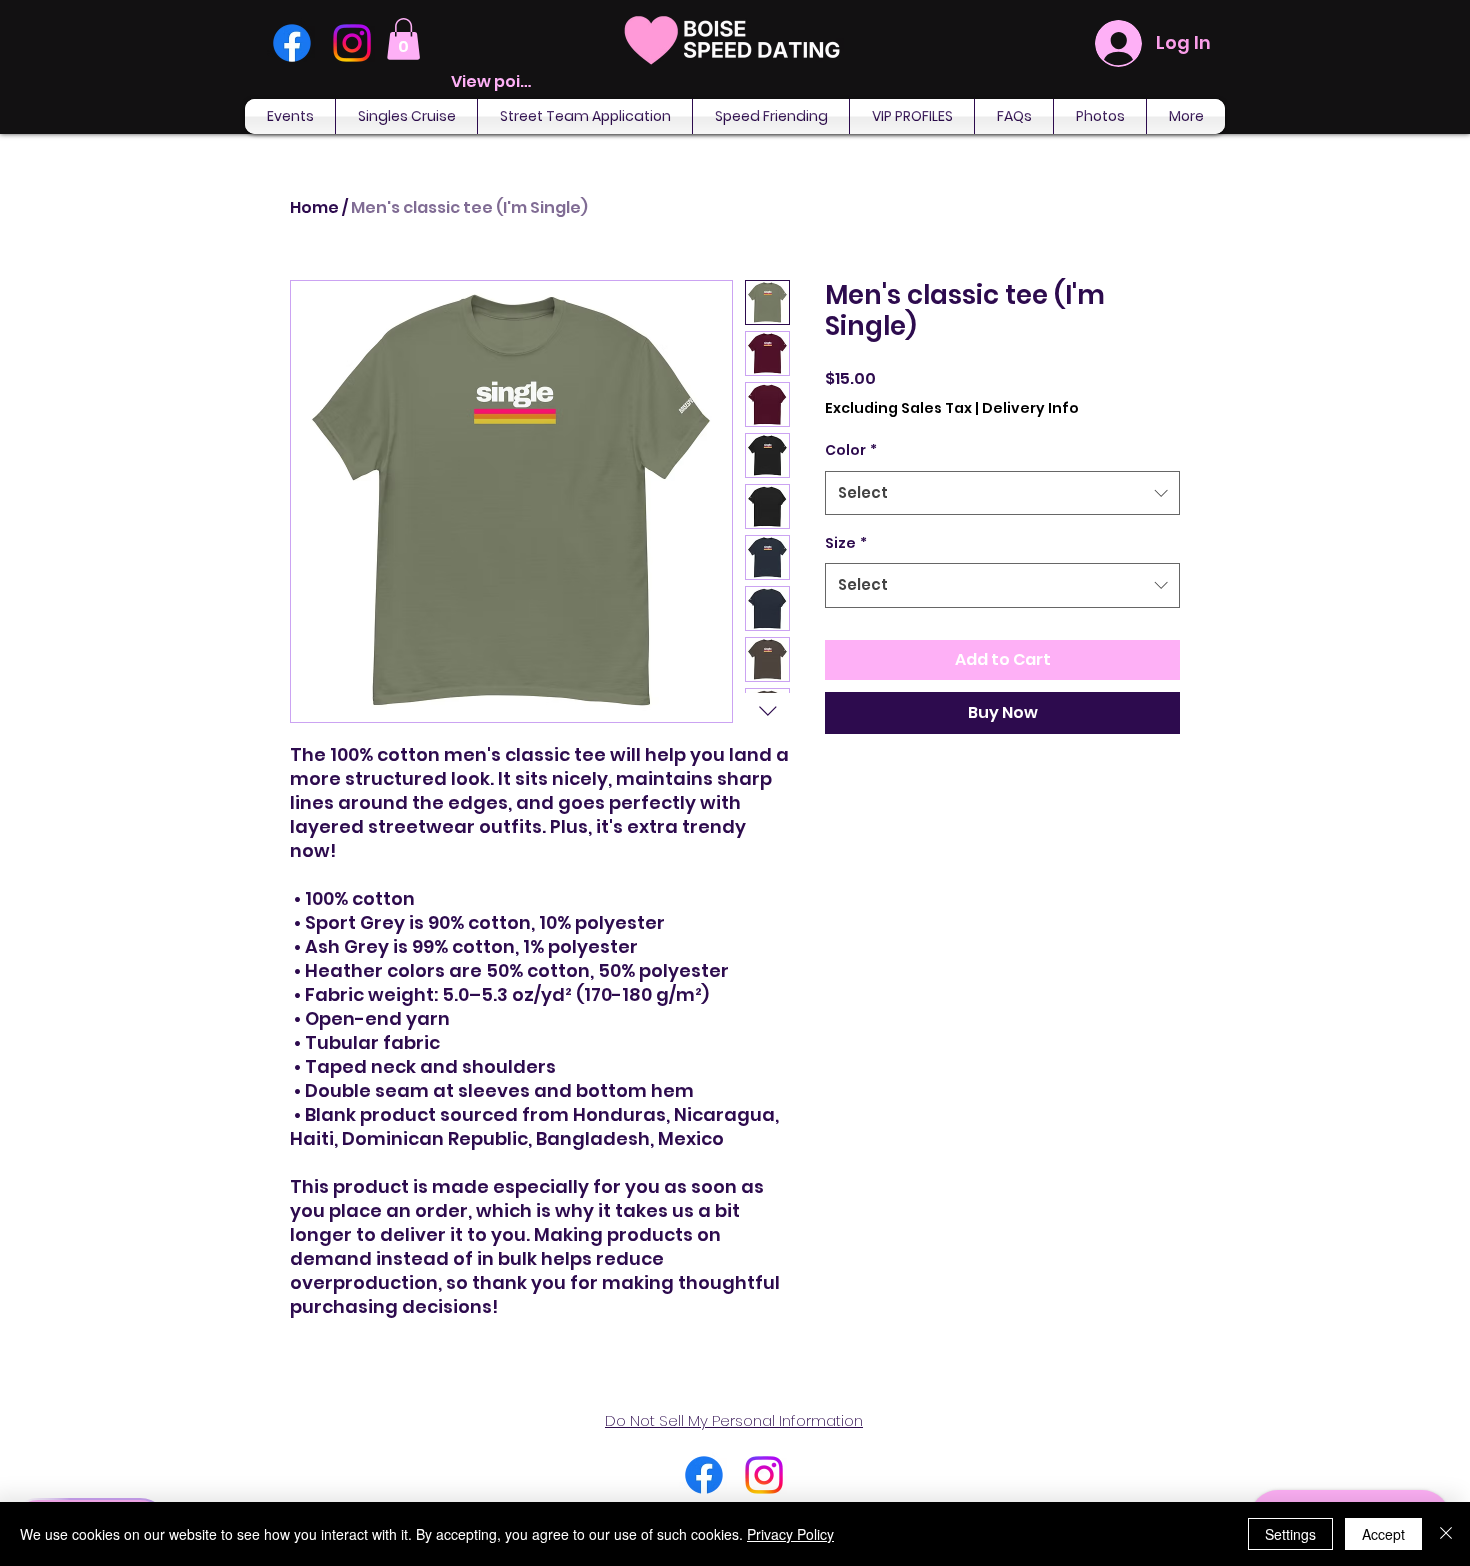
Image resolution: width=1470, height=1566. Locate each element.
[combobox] (1002, 493)
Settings (1290, 1534)
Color (851, 450)
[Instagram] (352, 43)
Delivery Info (1030, 408)
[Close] (1446, 1534)
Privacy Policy (790, 1534)
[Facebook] (292, 43)
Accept (1383, 1534)
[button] (403, 39)
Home (314, 207)
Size (846, 543)
